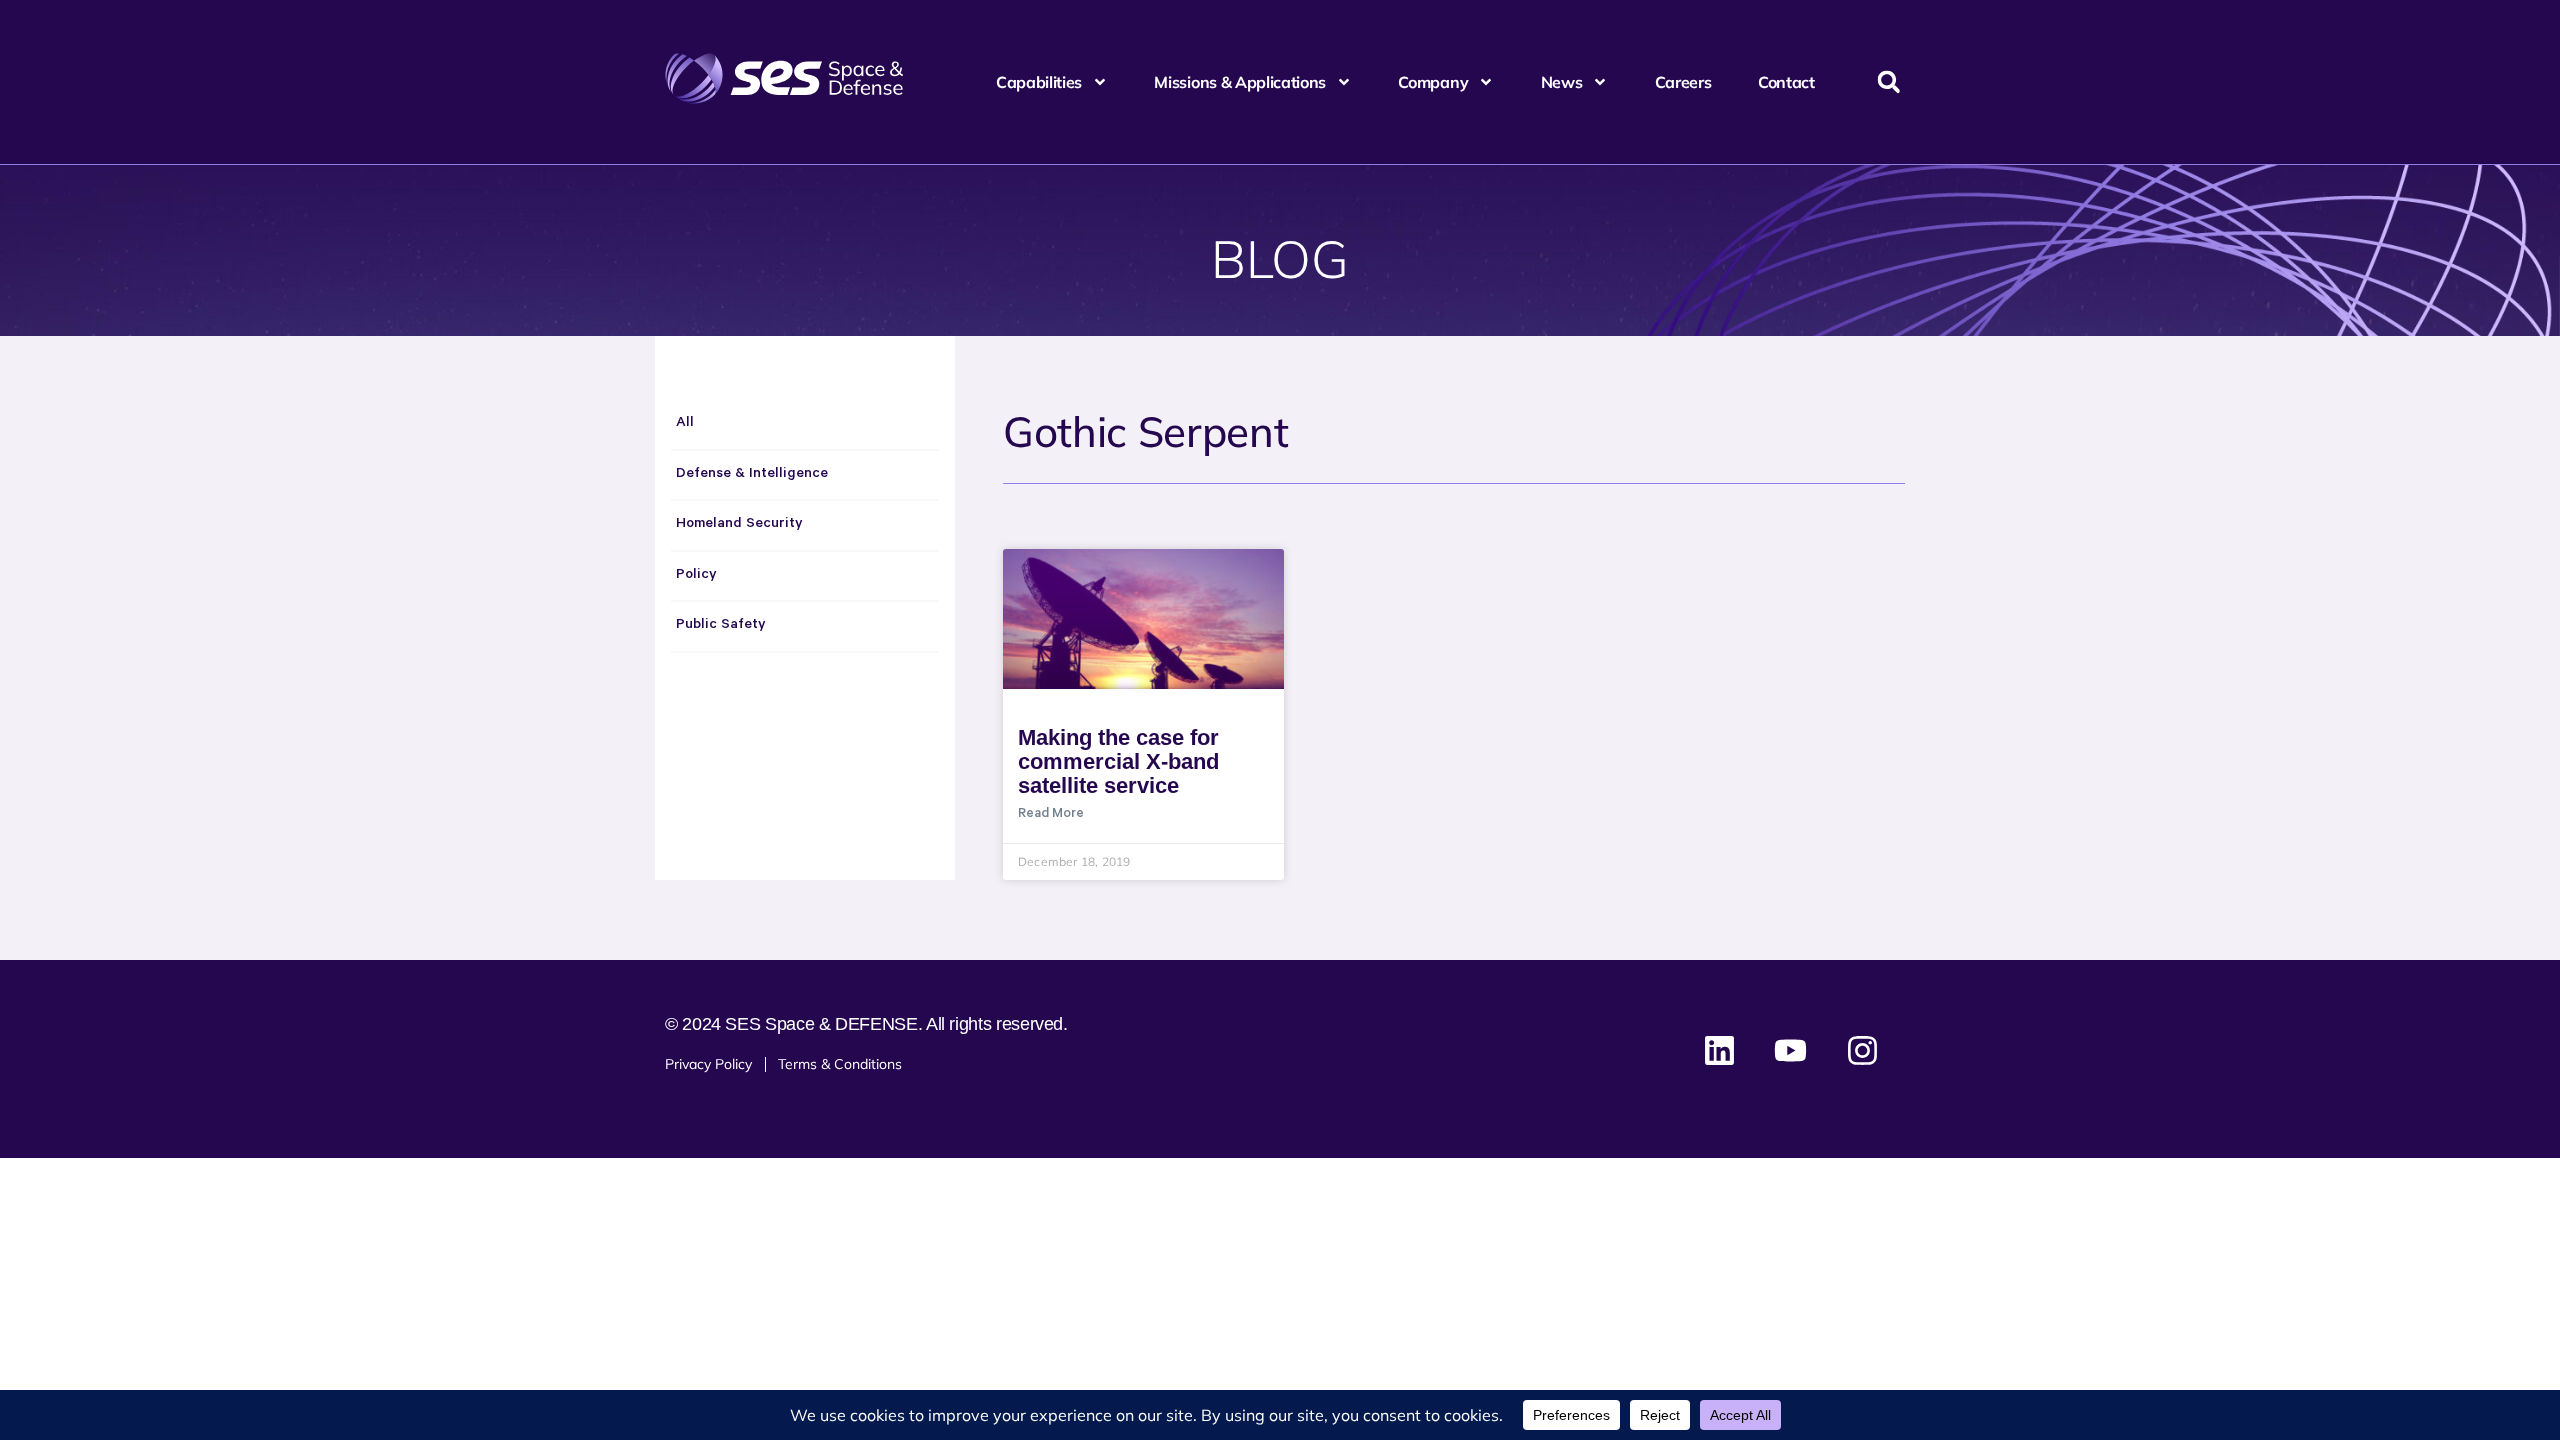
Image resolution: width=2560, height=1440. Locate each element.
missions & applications (1240, 82)
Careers (1683, 82)
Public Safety (721, 626)
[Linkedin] (1720, 1051)
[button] (1888, 82)
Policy (696, 576)
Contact (1786, 82)
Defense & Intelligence (752, 475)
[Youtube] (1791, 1051)
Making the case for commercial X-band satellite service (1118, 761)
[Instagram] (1862, 1051)
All (685, 424)
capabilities (1039, 82)
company (1433, 82)
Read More (1051, 814)
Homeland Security (739, 525)
